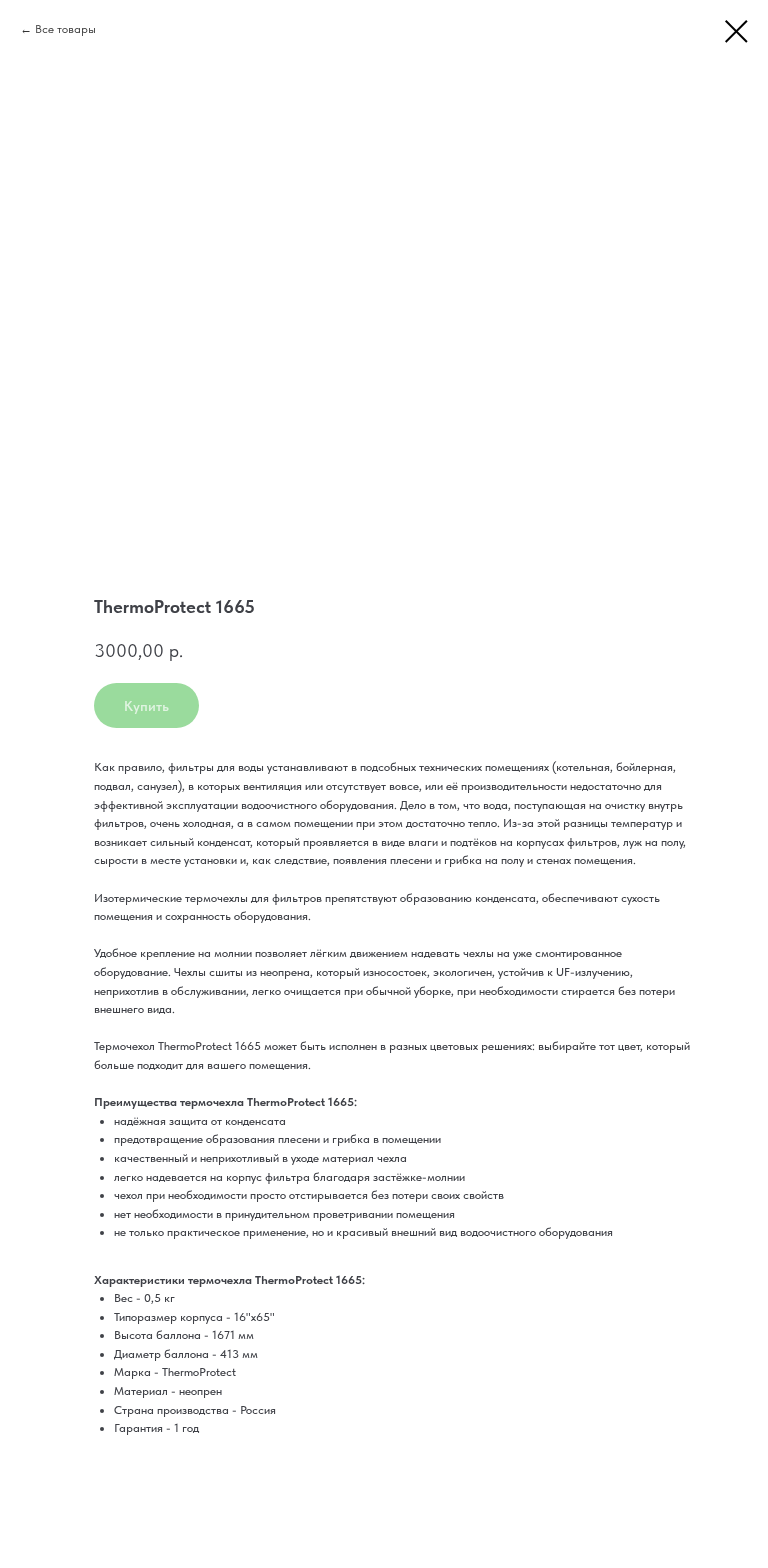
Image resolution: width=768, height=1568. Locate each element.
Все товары (65, 29)
